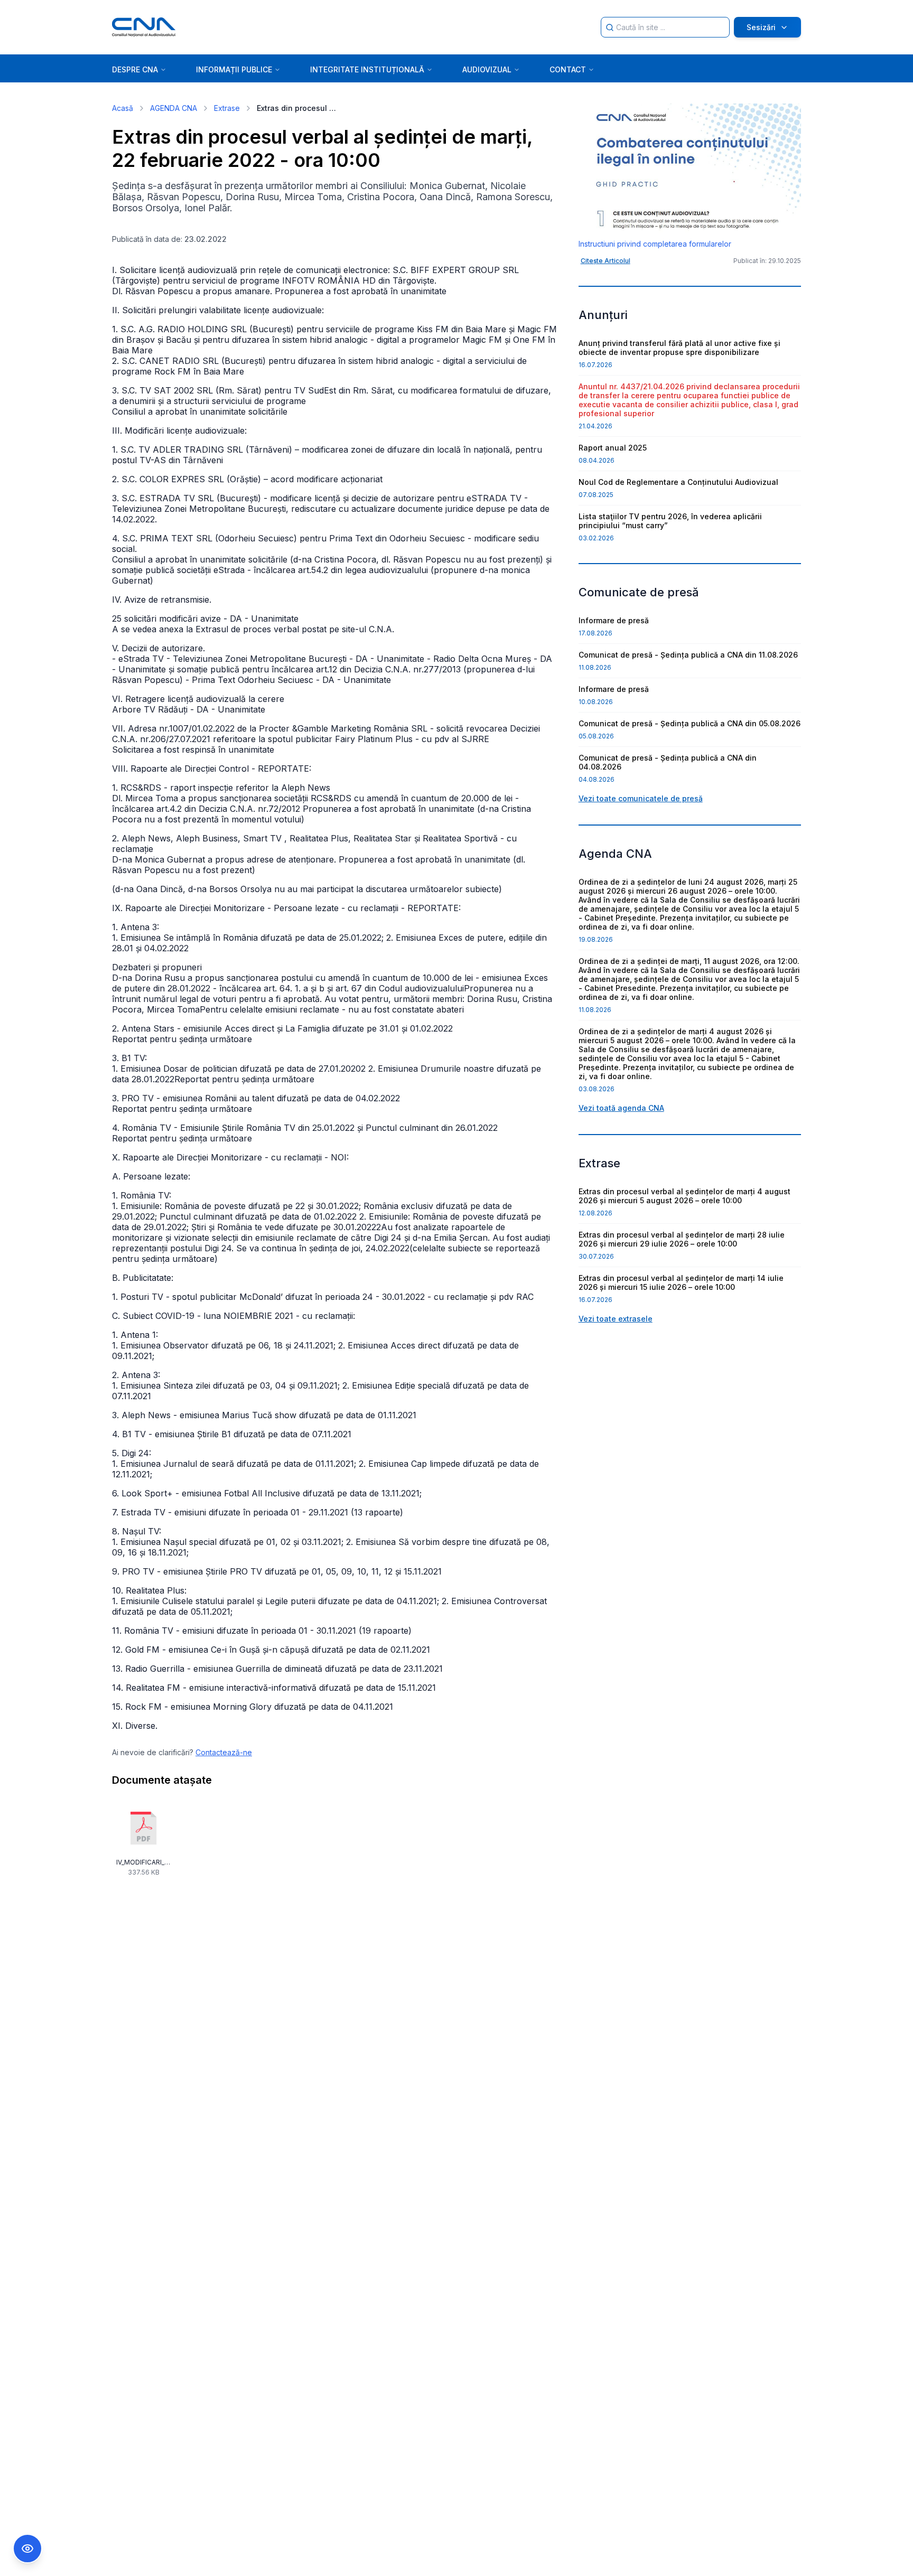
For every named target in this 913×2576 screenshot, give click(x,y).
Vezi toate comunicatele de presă (641, 798)
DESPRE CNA (135, 69)
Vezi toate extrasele (616, 1319)
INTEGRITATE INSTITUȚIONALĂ (367, 69)
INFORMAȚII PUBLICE (234, 69)
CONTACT (568, 69)
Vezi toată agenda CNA (621, 1108)
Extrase (227, 108)
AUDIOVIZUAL (487, 69)
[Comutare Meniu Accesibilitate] (27, 2549)
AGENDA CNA (174, 108)
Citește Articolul (605, 261)
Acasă (123, 108)
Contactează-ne (224, 1752)
